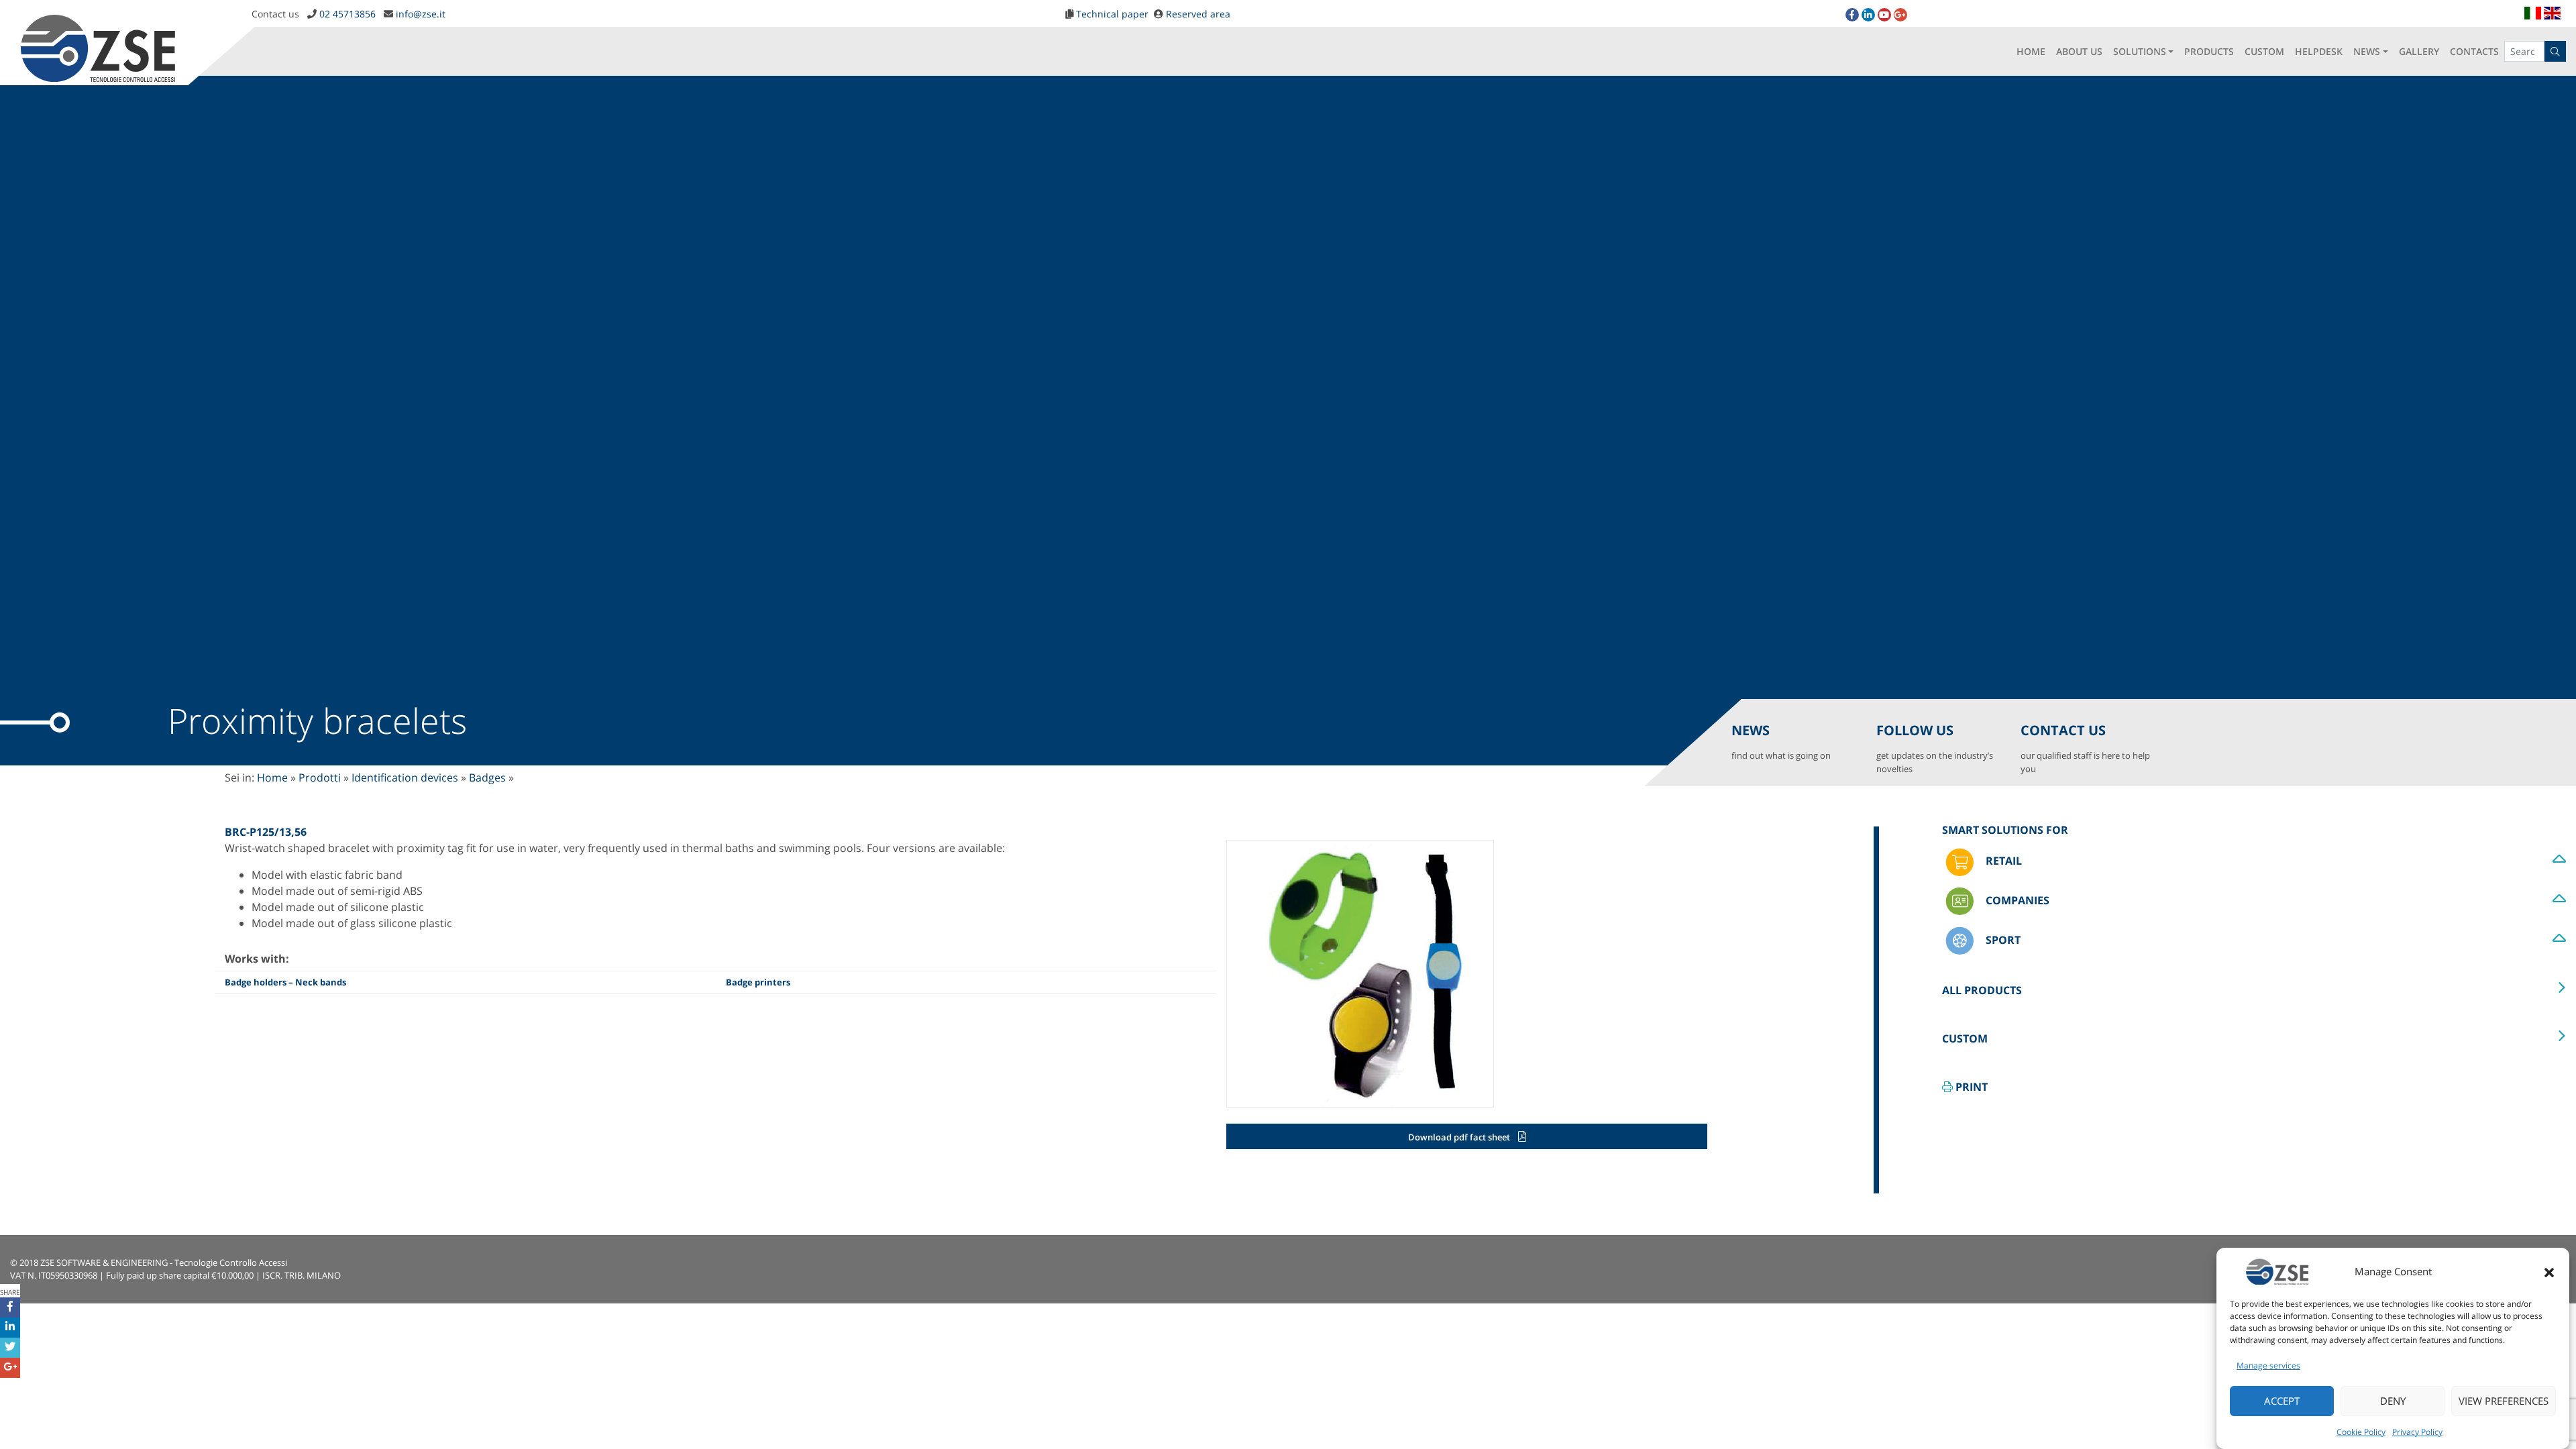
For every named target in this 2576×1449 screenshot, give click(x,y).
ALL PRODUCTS (1982, 990)
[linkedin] (1868, 15)
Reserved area (1198, 14)
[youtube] (1884, 15)
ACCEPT (2282, 1401)
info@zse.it (421, 14)
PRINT (1970, 1087)
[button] (2549, 1271)
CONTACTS (2474, 51)
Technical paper (1112, 14)
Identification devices (405, 777)
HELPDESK (2319, 51)
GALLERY (2419, 51)
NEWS (2367, 51)
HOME (2031, 51)
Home (272, 777)
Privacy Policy (2417, 1432)
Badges (487, 777)
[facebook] (1852, 15)
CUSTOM (2264, 51)
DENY (2393, 1401)
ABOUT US (2079, 51)
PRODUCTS (2209, 51)
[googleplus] (1900, 15)
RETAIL (2002, 861)
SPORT (2002, 940)
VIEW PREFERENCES (2504, 1401)
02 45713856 (347, 14)
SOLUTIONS (2140, 51)
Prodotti (320, 777)
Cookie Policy (2361, 1432)
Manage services (2268, 1365)
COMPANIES (2016, 900)
